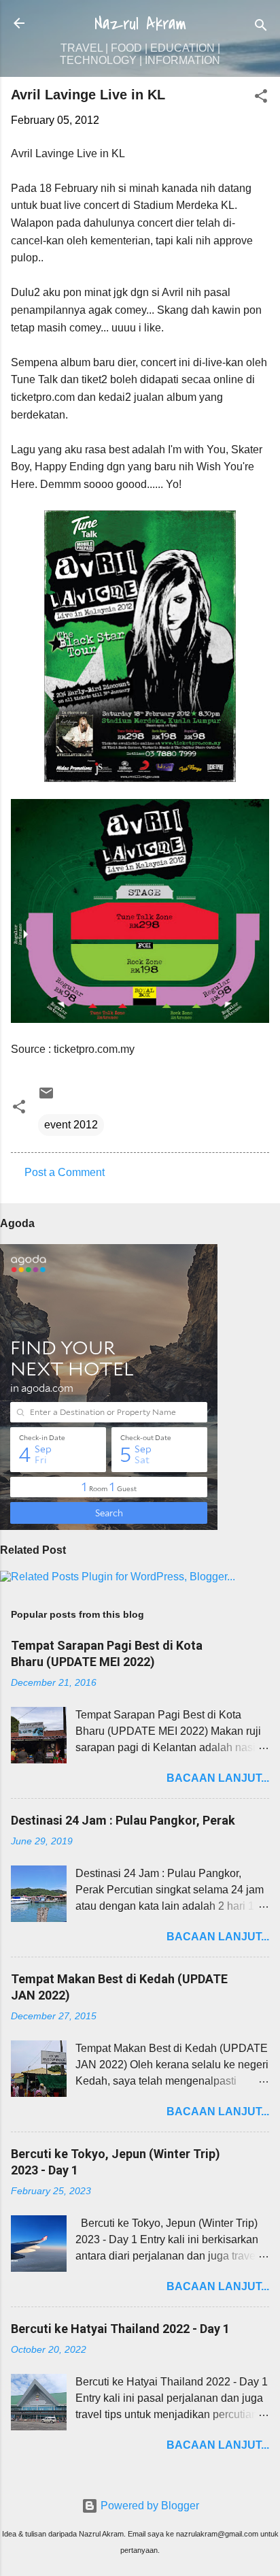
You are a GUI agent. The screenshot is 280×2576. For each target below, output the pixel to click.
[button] (261, 98)
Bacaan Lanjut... (218, 1778)
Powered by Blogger (148, 2506)
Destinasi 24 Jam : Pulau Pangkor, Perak (123, 1820)
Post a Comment (65, 1172)
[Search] (261, 28)
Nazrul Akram (140, 24)
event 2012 (71, 1125)
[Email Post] (46, 1097)
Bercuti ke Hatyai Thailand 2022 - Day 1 (120, 2329)
